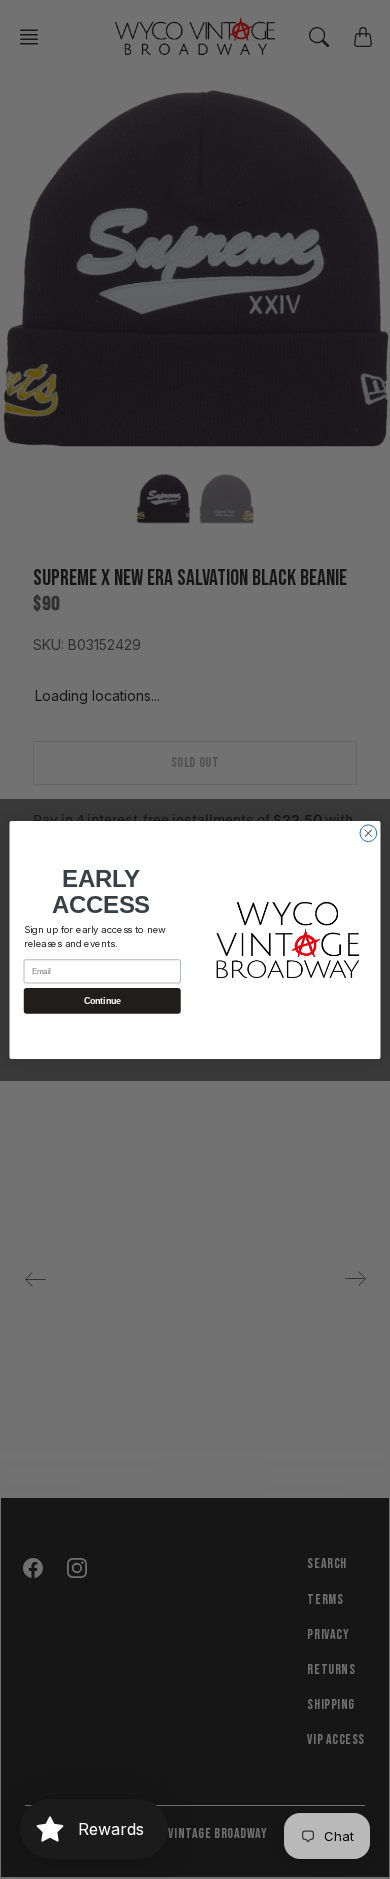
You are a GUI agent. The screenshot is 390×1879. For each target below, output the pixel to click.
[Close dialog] (368, 832)
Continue (102, 1001)
